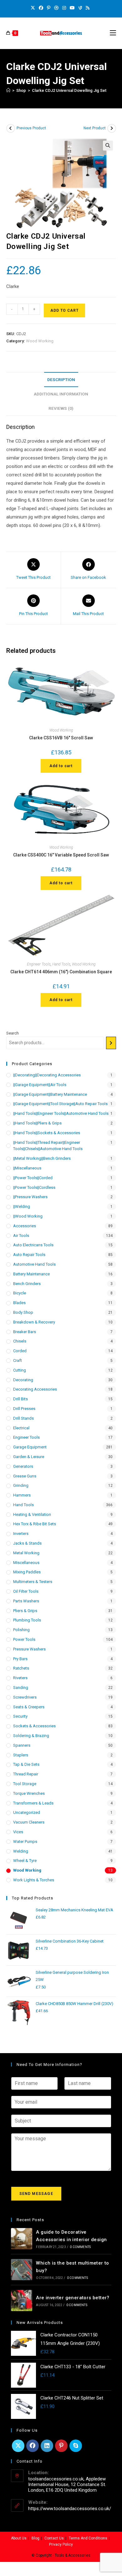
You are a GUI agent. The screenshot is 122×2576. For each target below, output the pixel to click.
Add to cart (64, 310)
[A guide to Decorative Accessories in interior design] (22, 2239)
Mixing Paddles (27, 1572)
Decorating (23, 1380)
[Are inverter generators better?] (22, 2301)
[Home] (8, 90)
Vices (18, 1832)
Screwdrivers (25, 1697)
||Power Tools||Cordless (34, 1187)
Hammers (22, 1495)
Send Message (36, 2194)
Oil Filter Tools (26, 1591)
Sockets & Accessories (34, 1726)
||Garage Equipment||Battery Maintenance (50, 1094)
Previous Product (31, 128)
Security (20, 1716)
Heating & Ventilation (32, 1514)
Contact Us (54, 2538)
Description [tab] (61, 380)
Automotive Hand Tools (34, 1264)
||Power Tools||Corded (33, 1178)
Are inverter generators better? (73, 2298)
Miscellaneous (26, 1563)
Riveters (20, 1678)
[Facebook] (41, 8)
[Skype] (76, 2446)
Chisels (20, 1341)
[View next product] (112, 128)
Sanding (21, 1688)
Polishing (21, 1630)
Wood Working (40, 341)
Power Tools (24, 1639)
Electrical (21, 1428)
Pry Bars (20, 1659)
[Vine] (80, 8)
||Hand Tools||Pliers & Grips (37, 1123)
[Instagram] (64, 8)
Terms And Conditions (88, 2538)
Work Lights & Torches (34, 1880)
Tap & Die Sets (26, 1764)
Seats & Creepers (29, 1707)
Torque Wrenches (29, 1793)
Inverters (21, 1534)
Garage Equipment (30, 1447)
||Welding (22, 1206)
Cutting (20, 1370)
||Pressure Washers (30, 1197)
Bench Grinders (27, 1284)
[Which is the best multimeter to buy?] (22, 2270)
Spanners (22, 1745)
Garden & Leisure (29, 1457)
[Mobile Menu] (113, 33)
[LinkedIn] (47, 2446)
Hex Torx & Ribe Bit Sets (35, 1524)
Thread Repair (26, 1774)
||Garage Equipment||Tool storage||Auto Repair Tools (60, 1104)
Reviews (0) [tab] (61, 408)
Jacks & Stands (27, 1543)
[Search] (111, 1043)
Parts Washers (26, 1601)
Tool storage (25, 1784)
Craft (18, 1360)
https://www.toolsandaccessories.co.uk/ (70, 2509)
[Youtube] (72, 8)
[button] (108, 146)
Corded (20, 1351)
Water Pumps (25, 1841)
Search (13, 1033)
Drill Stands (23, 1418)
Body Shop (23, 1312)
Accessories (25, 1226)
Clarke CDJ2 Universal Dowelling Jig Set (69, 90)
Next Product (95, 128)
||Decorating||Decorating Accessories (47, 1075)
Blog (36, 2538)
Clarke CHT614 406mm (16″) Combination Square (61, 972)
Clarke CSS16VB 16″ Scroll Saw (61, 738)
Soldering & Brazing (31, 1736)
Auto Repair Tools (29, 1255)
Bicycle (20, 1293)
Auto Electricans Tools (33, 1245)
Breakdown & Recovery (34, 1322)
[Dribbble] (56, 8)
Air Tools (21, 1236)
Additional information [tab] (61, 394)
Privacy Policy (61, 2544)
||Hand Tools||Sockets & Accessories (47, 1133)
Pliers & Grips (25, 1611)
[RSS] (88, 8)
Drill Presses (24, 1409)
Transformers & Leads (33, 1803)
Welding (21, 1851)
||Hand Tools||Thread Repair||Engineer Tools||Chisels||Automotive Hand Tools (48, 1146)
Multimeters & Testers (33, 1582)
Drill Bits (20, 1399)
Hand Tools (61, 964)
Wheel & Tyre (25, 1861)
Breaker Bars (25, 1332)
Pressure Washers (29, 1649)
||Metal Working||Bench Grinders (42, 1158)
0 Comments (80, 2247)
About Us (19, 2538)
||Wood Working (28, 1216)
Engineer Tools (39, 964)
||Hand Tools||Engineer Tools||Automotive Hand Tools (61, 1113)
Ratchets (21, 1668)
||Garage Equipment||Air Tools (40, 1085)
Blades (19, 1303)
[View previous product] (11, 128)
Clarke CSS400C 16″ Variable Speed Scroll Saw (61, 855)
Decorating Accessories (35, 1389)
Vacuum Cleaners (29, 1822)
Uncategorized (27, 1812)
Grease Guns (25, 1476)
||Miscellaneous (27, 1168)
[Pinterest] (49, 8)
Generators (23, 1466)
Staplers (21, 1755)
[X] (34, 8)
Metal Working (26, 1553)
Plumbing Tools (27, 1620)
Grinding (21, 1485)
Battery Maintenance (31, 1274)
